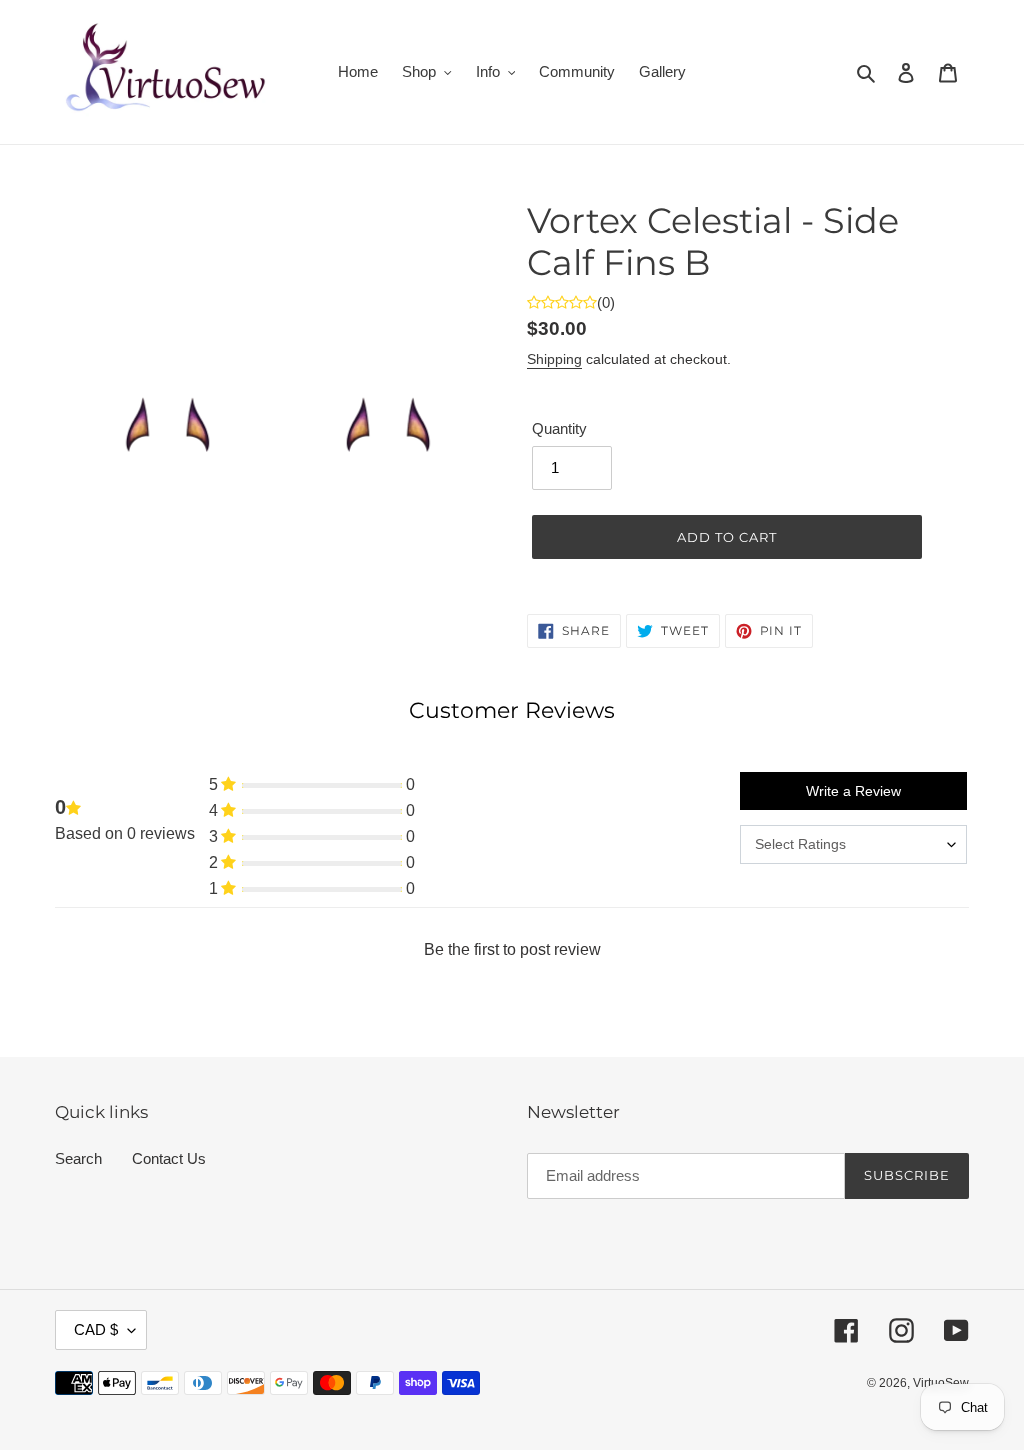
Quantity (559, 428)
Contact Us (169, 1158)
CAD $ (96, 1329)
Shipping (554, 359)
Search (78, 1158)
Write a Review (853, 791)
